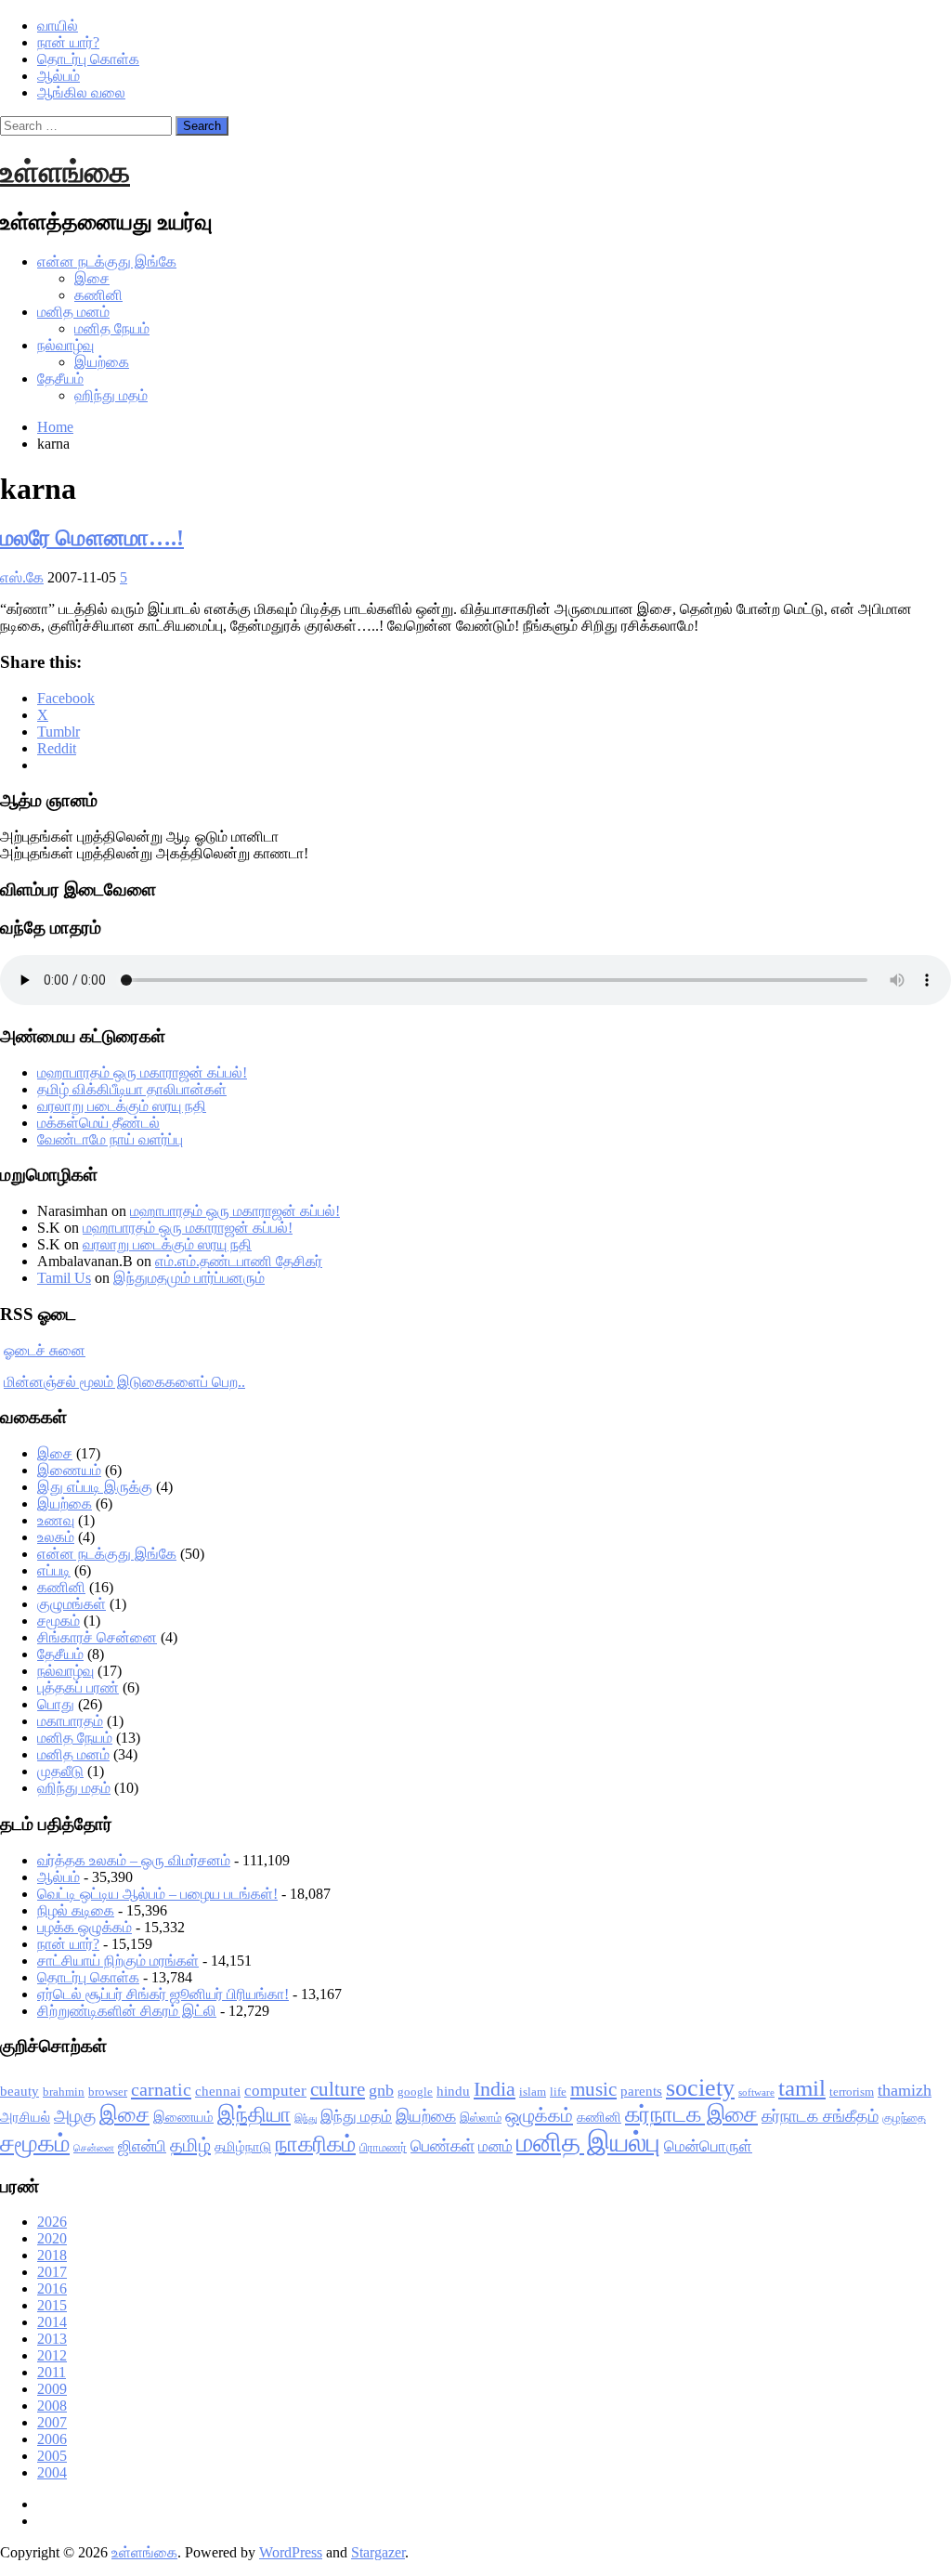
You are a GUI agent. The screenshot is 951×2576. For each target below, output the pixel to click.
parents (641, 2091)
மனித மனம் (73, 312)
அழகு (75, 2116)
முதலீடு (60, 1771)
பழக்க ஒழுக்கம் (85, 1927)
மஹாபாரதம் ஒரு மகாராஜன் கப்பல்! (142, 1072)
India (495, 2089)
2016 (52, 2288)
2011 (52, 2372)
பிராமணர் (383, 2147)
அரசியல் (25, 2117)
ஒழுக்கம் (539, 2115)
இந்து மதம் (356, 2117)
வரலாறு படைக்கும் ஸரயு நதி (122, 1106)
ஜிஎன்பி (142, 2146)
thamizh (905, 2090)
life (558, 2092)
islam (533, 2092)
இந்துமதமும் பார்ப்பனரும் (189, 1278)
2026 (52, 2222)
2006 (52, 2439)
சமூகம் (59, 1621)
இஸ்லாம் (481, 2118)
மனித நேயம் (112, 328)
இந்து (306, 2118)
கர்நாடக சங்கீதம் (820, 2116)
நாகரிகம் (315, 2144)
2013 (52, 2339)
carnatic (161, 2089)
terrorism (852, 2092)
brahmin (64, 2092)
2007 (52, 2422)
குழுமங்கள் (72, 1604)
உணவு (56, 1520)
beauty (20, 2091)
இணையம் (69, 1470)
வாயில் (58, 26)
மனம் (495, 2146)
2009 (52, 2389)
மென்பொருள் (708, 2146)
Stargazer (378, 2552)
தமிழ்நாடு (243, 2147)
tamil (802, 2088)
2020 (52, 2238)
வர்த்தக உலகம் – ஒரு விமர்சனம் (134, 1860)
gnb (381, 2090)
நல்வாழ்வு (65, 345)
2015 (52, 2305)
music (593, 2089)
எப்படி (54, 1570)
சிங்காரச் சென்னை (97, 1637)
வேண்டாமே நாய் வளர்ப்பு (110, 1139)
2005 (52, 2456)
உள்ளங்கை (65, 172)
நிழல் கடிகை (76, 1910)
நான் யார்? (68, 42)
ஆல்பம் (59, 76)
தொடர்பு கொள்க (88, 59)
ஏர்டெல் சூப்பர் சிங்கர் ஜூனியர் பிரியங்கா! (163, 1994)
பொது (56, 1704)
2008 (52, 2406)
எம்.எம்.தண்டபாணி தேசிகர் (239, 1261)
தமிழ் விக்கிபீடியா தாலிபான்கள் (132, 1089)
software (756, 2092)
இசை (92, 278)
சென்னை (94, 2148)
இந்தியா (254, 2115)
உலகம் (56, 1537)
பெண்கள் (443, 2146)
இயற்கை (102, 362)
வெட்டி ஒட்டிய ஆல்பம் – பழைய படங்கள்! (157, 1894)
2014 (52, 2322)
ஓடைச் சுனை (45, 1350)
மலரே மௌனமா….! (92, 538)
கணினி (98, 295)
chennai (218, 2091)
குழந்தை (904, 2118)
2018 (52, 2255)
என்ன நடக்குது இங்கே (107, 262)
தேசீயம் (60, 379)
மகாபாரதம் (70, 1721)
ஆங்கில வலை (81, 92)
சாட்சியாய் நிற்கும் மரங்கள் (118, 1961)
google (415, 2092)
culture (338, 2089)
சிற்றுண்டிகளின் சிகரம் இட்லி (127, 2011)
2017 (52, 2272)
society (700, 2088)
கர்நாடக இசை (691, 2114)
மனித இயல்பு (588, 2142)
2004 (52, 2472)
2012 (52, 2355)
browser (108, 2092)
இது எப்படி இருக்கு (95, 1487)
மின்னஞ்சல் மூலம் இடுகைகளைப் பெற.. (124, 1382)
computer (275, 2091)
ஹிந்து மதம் (111, 395)
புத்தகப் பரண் (78, 1687)
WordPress (291, 2552)
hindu (453, 2091)
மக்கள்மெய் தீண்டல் (98, 1123)
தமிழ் (190, 2145)
